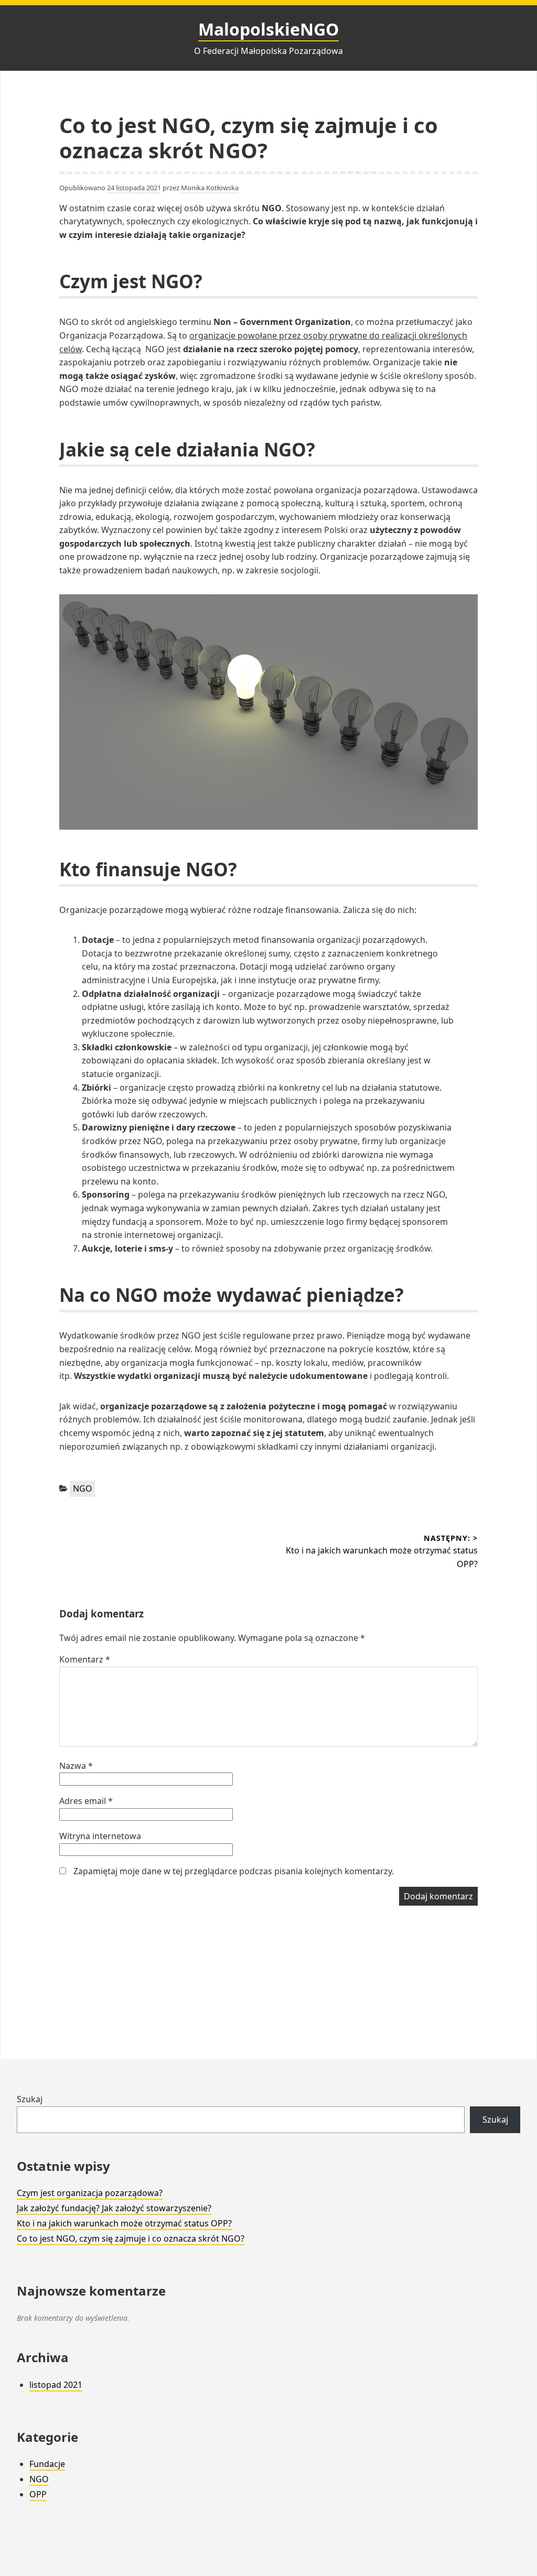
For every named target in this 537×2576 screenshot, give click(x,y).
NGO (83, 1488)
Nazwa (76, 1766)
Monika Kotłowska (210, 188)
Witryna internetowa (100, 1836)
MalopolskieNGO (268, 29)
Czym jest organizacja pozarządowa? (90, 2193)
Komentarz (85, 1659)
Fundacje (47, 2464)
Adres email (86, 1801)
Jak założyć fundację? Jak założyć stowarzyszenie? (114, 2208)
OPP (38, 2494)
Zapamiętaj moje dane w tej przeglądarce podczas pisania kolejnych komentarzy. (234, 1871)
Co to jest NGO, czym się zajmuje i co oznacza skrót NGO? (131, 2238)
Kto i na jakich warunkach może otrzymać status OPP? (124, 2223)
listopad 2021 (56, 2385)
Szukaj (30, 2099)
